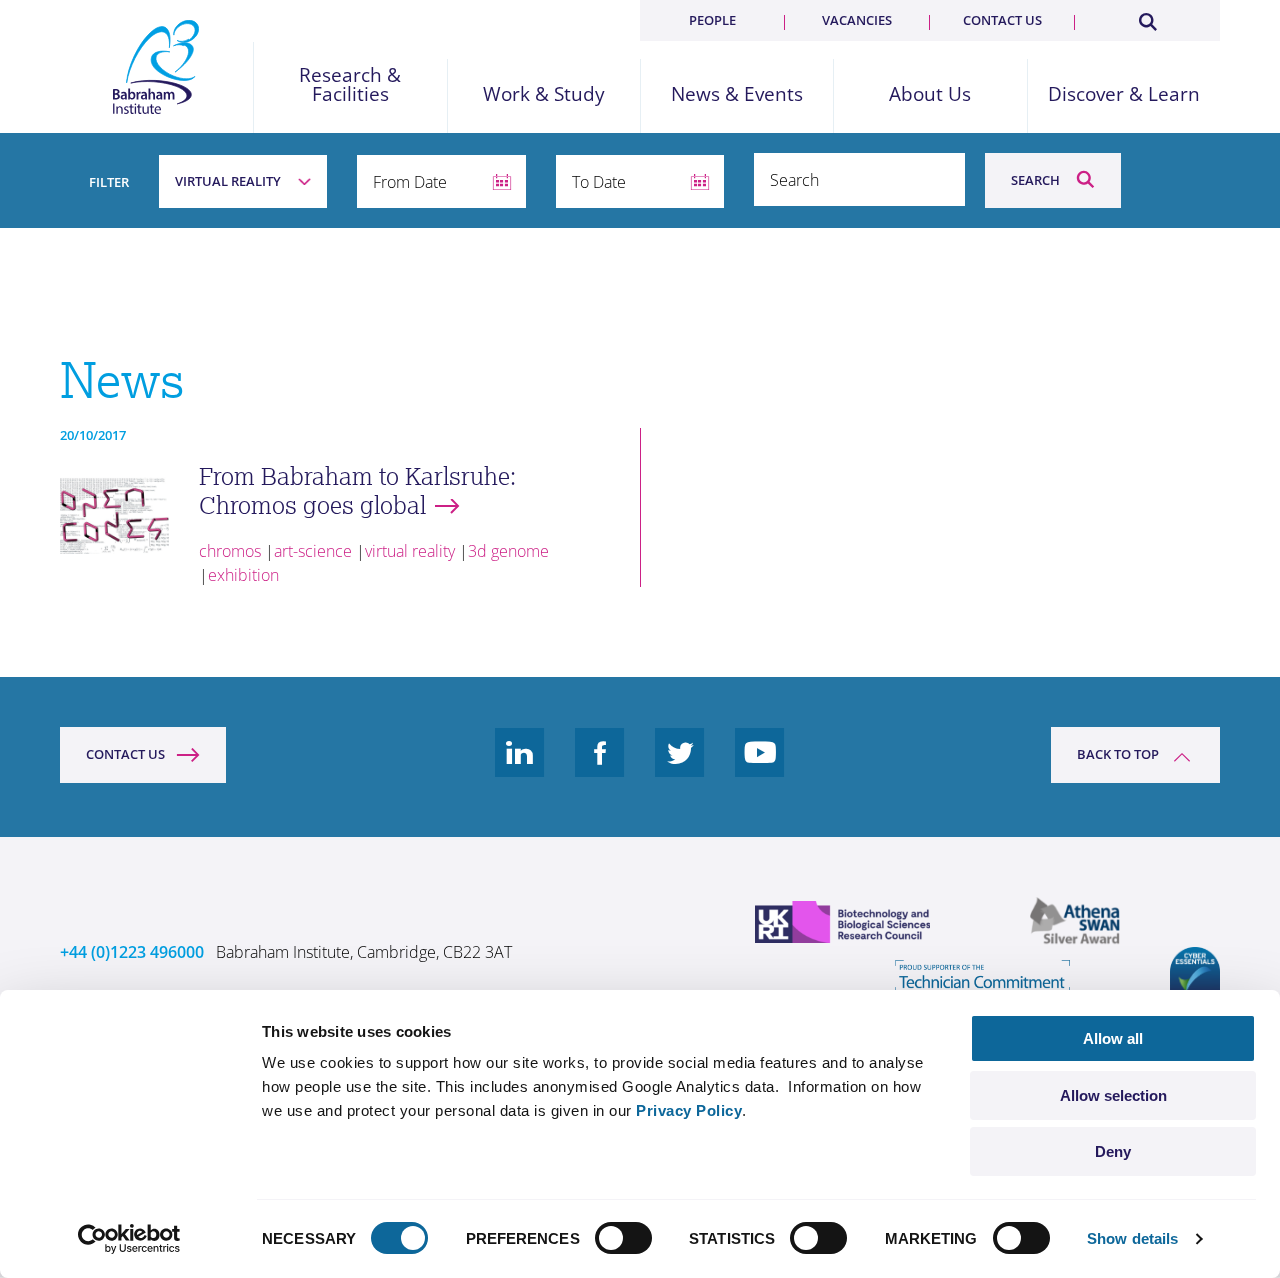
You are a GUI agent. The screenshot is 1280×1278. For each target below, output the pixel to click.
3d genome (508, 551)
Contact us (1002, 20)
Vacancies (857, 20)
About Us (930, 94)
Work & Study (544, 94)
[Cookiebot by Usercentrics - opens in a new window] (129, 1239)
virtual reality (410, 551)
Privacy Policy (689, 1110)
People (712, 20)
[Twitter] (680, 768)
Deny (1113, 1151)
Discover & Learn (1124, 94)
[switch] (623, 1238)
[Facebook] (600, 768)
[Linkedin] (520, 768)
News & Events (737, 94)
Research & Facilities (350, 85)
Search (1035, 180)
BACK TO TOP (1118, 754)
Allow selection (1113, 1095)
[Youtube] (760, 768)
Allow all (1113, 1038)
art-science (313, 551)
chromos (230, 551)
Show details (1132, 1238)
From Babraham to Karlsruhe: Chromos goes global (357, 491)
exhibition (243, 575)
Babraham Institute (156, 67)
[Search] (1147, 18)
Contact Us (125, 754)
